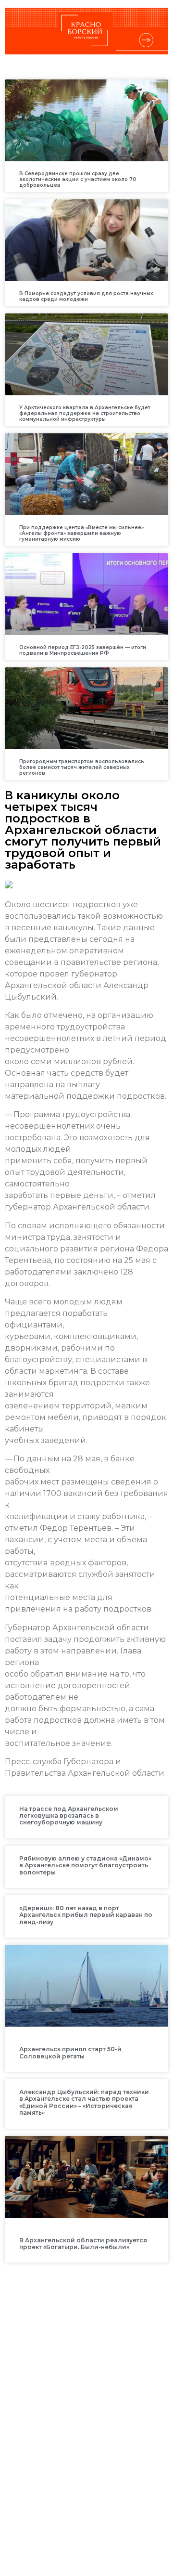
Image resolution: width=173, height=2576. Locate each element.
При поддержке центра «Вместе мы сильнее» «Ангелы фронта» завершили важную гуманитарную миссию (81, 533)
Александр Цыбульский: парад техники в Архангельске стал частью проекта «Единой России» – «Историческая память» (84, 2102)
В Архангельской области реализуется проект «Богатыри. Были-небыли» (83, 2244)
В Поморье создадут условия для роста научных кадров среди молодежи (86, 296)
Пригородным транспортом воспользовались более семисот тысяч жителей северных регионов (82, 767)
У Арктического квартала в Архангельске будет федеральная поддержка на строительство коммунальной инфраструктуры (85, 413)
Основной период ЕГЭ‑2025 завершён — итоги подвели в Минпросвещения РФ (83, 650)
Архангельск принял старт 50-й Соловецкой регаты (70, 2052)
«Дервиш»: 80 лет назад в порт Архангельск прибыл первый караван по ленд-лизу (86, 1915)
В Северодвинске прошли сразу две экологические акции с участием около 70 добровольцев (78, 179)
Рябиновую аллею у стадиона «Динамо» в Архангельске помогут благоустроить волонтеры (85, 1865)
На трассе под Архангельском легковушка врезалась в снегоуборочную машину (69, 1816)
